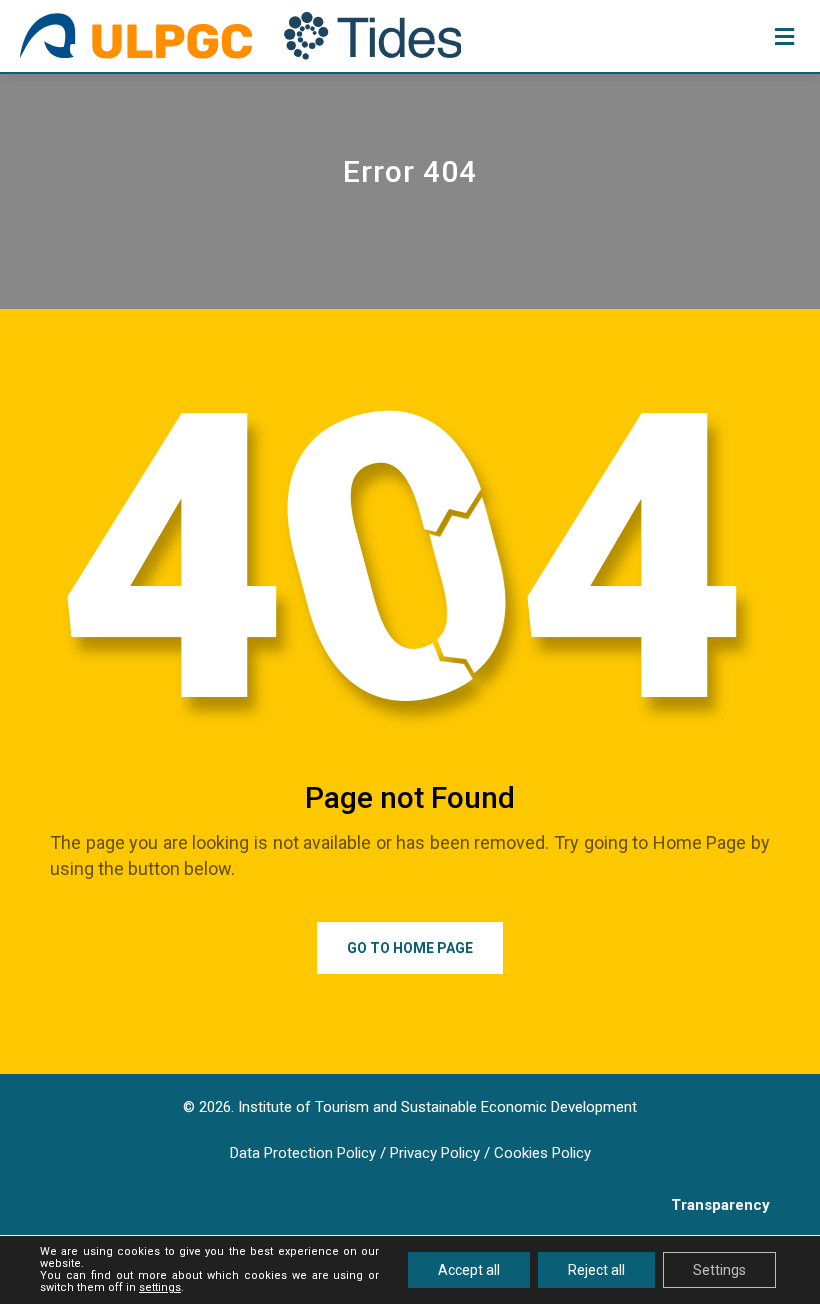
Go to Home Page (410, 948)
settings (160, 1288)
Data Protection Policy (303, 1153)
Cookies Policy (542, 1153)
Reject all (596, 1270)
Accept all (469, 1270)
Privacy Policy (435, 1153)
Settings (719, 1270)
